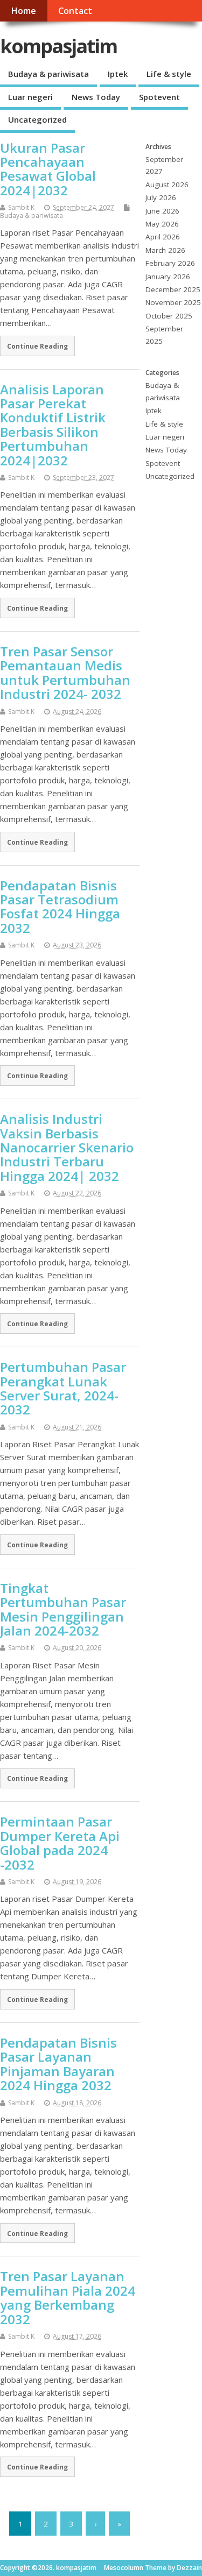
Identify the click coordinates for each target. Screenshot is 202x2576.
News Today (96, 97)
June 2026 (162, 211)
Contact (75, 11)
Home (23, 11)
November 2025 (173, 302)
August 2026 (167, 185)
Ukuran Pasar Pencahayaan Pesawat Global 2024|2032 (48, 169)
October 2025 (169, 316)
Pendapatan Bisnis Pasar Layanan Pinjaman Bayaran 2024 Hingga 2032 (58, 2064)
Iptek (118, 74)
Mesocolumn (124, 2568)
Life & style (169, 74)
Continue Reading (37, 346)
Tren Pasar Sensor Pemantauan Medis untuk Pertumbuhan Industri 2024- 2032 (65, 673)
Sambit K (21, 207)
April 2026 (163, 237)
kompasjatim (58, 46)
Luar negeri (30, 97)
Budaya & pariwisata (48, 74)
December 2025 (173, 289)
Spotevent (159, 97)
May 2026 (162, 224)
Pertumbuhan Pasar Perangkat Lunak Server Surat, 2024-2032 (63, 1388)
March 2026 (165, 250)
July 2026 (161, 197)
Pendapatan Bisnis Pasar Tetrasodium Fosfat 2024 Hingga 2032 (60, 907)
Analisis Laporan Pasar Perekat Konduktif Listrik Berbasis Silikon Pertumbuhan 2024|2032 (53, 425)
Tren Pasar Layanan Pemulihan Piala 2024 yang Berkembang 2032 (68, 2297)
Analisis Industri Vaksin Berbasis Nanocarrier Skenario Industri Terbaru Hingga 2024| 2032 (67, 1147)
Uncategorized (37, 119)
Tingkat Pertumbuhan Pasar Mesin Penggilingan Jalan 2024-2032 (63, 1609)
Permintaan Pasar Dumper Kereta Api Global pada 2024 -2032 (60, 1843)
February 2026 (170, 263)
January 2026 (168, 277)
